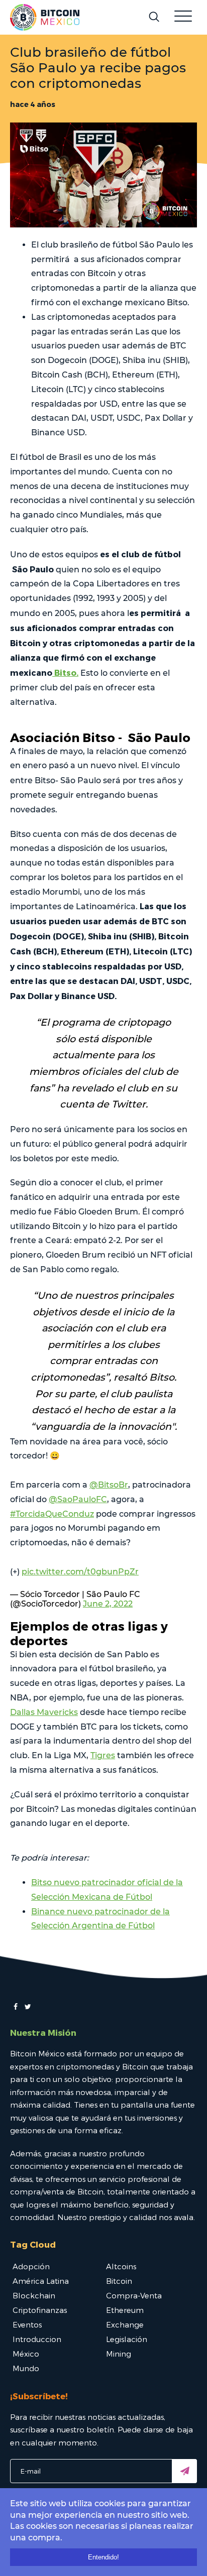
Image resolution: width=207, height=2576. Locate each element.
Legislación (127, 2339)
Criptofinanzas (40, 2310)
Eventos (27, 2324)
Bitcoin (119, 2281)
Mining (119, 2354)
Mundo (26, 2368)
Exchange (125, 2324)
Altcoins (121, 2266)
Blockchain (34, 2295)
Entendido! (103, 2557)
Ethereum (125, 2310)
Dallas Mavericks (44, 1712)
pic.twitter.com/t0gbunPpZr (80, 1572)
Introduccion (37, 2339)
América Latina (41, 2281)
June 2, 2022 (108, 1604)
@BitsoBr (109, 1485)
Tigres (103, 1755)
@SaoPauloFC (78, 1499)
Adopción (31, 2266)
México (26, 2354)
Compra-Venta (134, 2295)
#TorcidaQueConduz (52, 1514)
